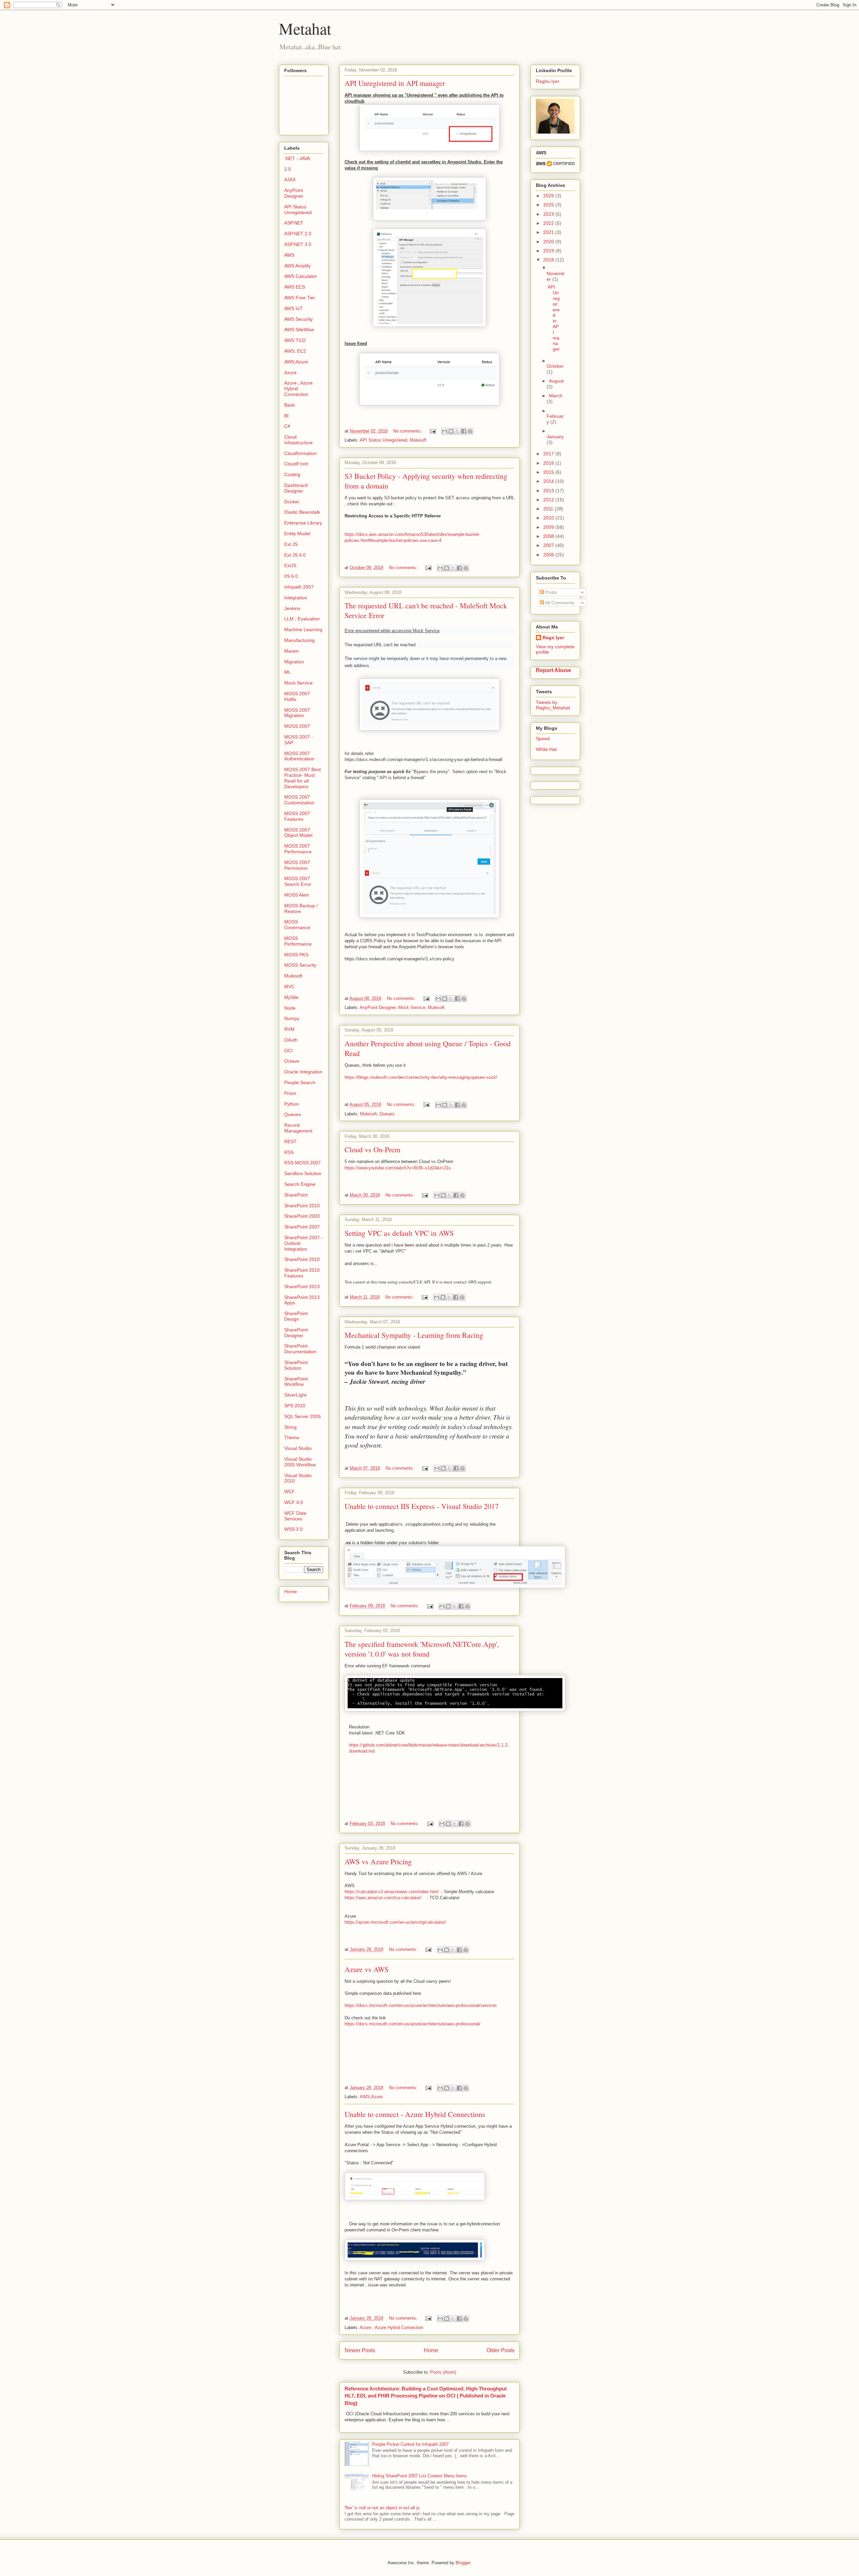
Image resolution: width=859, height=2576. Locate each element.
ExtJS (290, 565)
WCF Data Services (295, 1516)
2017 (549, 454)
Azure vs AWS (367, 1969)
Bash (290, 405)
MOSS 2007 (297, 726)
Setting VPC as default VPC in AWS (399, 1233)
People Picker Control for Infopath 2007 (410, 2444)
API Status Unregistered (383, 440)
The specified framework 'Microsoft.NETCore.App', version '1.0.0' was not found (422, 1649)
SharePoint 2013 (302, 1286)
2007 (549, 545)
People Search (300, 1082)
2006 (549, 555)
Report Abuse (553, 670)
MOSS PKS (296, 955)
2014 (549, 481)
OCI (288, 1051)
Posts (550, 592)
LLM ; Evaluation (302, 619)
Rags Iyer (553, 638)
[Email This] (445, 431)
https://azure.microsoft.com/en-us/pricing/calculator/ (395, 1922)
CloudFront (296, 464)
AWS (289, 255)
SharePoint (296, 1195)
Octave (292, 1061)
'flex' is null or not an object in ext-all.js (382, 2508)
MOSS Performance (298, 941)
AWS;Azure (371, 2097)
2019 (549, 251)
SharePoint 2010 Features (302, 1273)
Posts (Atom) (443, 2372)
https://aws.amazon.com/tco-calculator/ (384, 1898)
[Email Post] (432, 431)
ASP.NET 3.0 (298, 244)
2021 (549, 232)
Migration (294, 662)
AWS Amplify (297, 266)
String (290, 1427)
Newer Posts (360, 2350)
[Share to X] (457, 431)
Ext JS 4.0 (295, 555)
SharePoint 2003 (302, 1216)
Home (431, 2350)
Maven (291, 651)
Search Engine (300, 1184)
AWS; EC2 (295, 351)
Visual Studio (298, 1448)
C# (287, 426)
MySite (291, 997)
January (555, 437)
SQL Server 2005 (302, 1416)
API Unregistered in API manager (395, 83)
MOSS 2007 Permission (297, 865)
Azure (290, 372)
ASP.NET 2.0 (298, 234)
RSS (289, 1152)
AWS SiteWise (299, 330)
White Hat (546, 749)
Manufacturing (299, 640)
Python (292, 1104)
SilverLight (295, 1395)
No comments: (408, 431)
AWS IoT (293, 308)
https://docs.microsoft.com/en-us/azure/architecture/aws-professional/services (421, 2005)
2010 (549, 518)
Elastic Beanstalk (302, 512)
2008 (549, 536)
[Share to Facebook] (464, 431)
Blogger (463, 2563)
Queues (387, 1114)
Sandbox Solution (303, 1173)
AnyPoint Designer (378, 1007)
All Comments (559, 603)
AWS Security (298, 319)
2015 (549, 472)
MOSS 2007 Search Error (298, 881)
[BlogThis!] (451, 431)
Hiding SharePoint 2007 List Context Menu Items (420, 2476)
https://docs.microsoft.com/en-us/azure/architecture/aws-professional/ (413, 2024)
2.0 (288, 169)
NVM (289, 1029)
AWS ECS (295, 287)
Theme (292, 1437)
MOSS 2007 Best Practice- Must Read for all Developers (302, 778)
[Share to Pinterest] (470, 431)
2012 (549, 500)
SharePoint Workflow (296, 1382)
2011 (549, 509)
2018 (549, 260)
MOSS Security (300, 965)
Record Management (298, 1128)
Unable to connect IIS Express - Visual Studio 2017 (422, 1506)
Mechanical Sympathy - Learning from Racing (414, 1335)
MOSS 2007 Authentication (299, 756)
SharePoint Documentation (300, 1349)
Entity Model (297, 534)
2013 (549, 491)
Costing (292, 474)
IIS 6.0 (291, 576)
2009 (549, 527)
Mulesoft (418, 440)
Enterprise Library (303, 523)
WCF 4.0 (294, 1502)
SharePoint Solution (296, 1365)
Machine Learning (303, 629)
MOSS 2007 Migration (297, 713)
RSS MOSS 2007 (302, 1163)
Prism (290, 1093)
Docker (292, 502)
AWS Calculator (301, 276)
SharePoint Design (296, 1316)
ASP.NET (294, 223)
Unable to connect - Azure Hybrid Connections (415, 2114)
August (556, 381)
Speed (543, 739)
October (555, 366)
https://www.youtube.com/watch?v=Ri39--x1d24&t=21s (398, 1168)
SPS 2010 (295, 1406)
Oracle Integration (303, 1072)
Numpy (292, 1018)
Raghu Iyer (548, 81)
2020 (549, 242)
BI (286, 416)
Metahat (305, 28)
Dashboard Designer (296, 488)
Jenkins (292, 608)
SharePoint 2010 (302, 1206)
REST (290, 1142)
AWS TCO (295, 340)
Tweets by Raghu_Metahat (553, 705)
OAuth (291, 1040)
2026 (549, 196)
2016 (549, 463)
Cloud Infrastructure (298, 440)
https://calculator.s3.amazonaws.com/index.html (392, 1892)
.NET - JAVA (297, 158)
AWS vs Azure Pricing (378, 1861)
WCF (290, 1492)
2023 (549, 214)
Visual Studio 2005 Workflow (300, 1462)
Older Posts (500, 2350)
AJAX (290, 180)
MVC (289, 987)
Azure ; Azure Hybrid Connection (391, 2328)
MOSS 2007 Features (297, 816)
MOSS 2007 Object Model (298, 833)
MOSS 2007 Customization (299, 800)
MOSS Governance (297, 925)
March (556, 396)
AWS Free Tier (300, 298)
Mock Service (412, 1007)
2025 (549, 205)
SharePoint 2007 (302, 1227)
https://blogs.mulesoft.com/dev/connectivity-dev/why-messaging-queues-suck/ (421, 1077)
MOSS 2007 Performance (298, 849)
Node (290, 1008)
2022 (549, 223)
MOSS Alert (296, 895)
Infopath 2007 (299, 587)
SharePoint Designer (296, 1333)
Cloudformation (300, 453)
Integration (296, 598)
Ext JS (291, 544)
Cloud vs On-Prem (372, 1149)
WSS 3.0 (293, 1529)
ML (288, 672)
